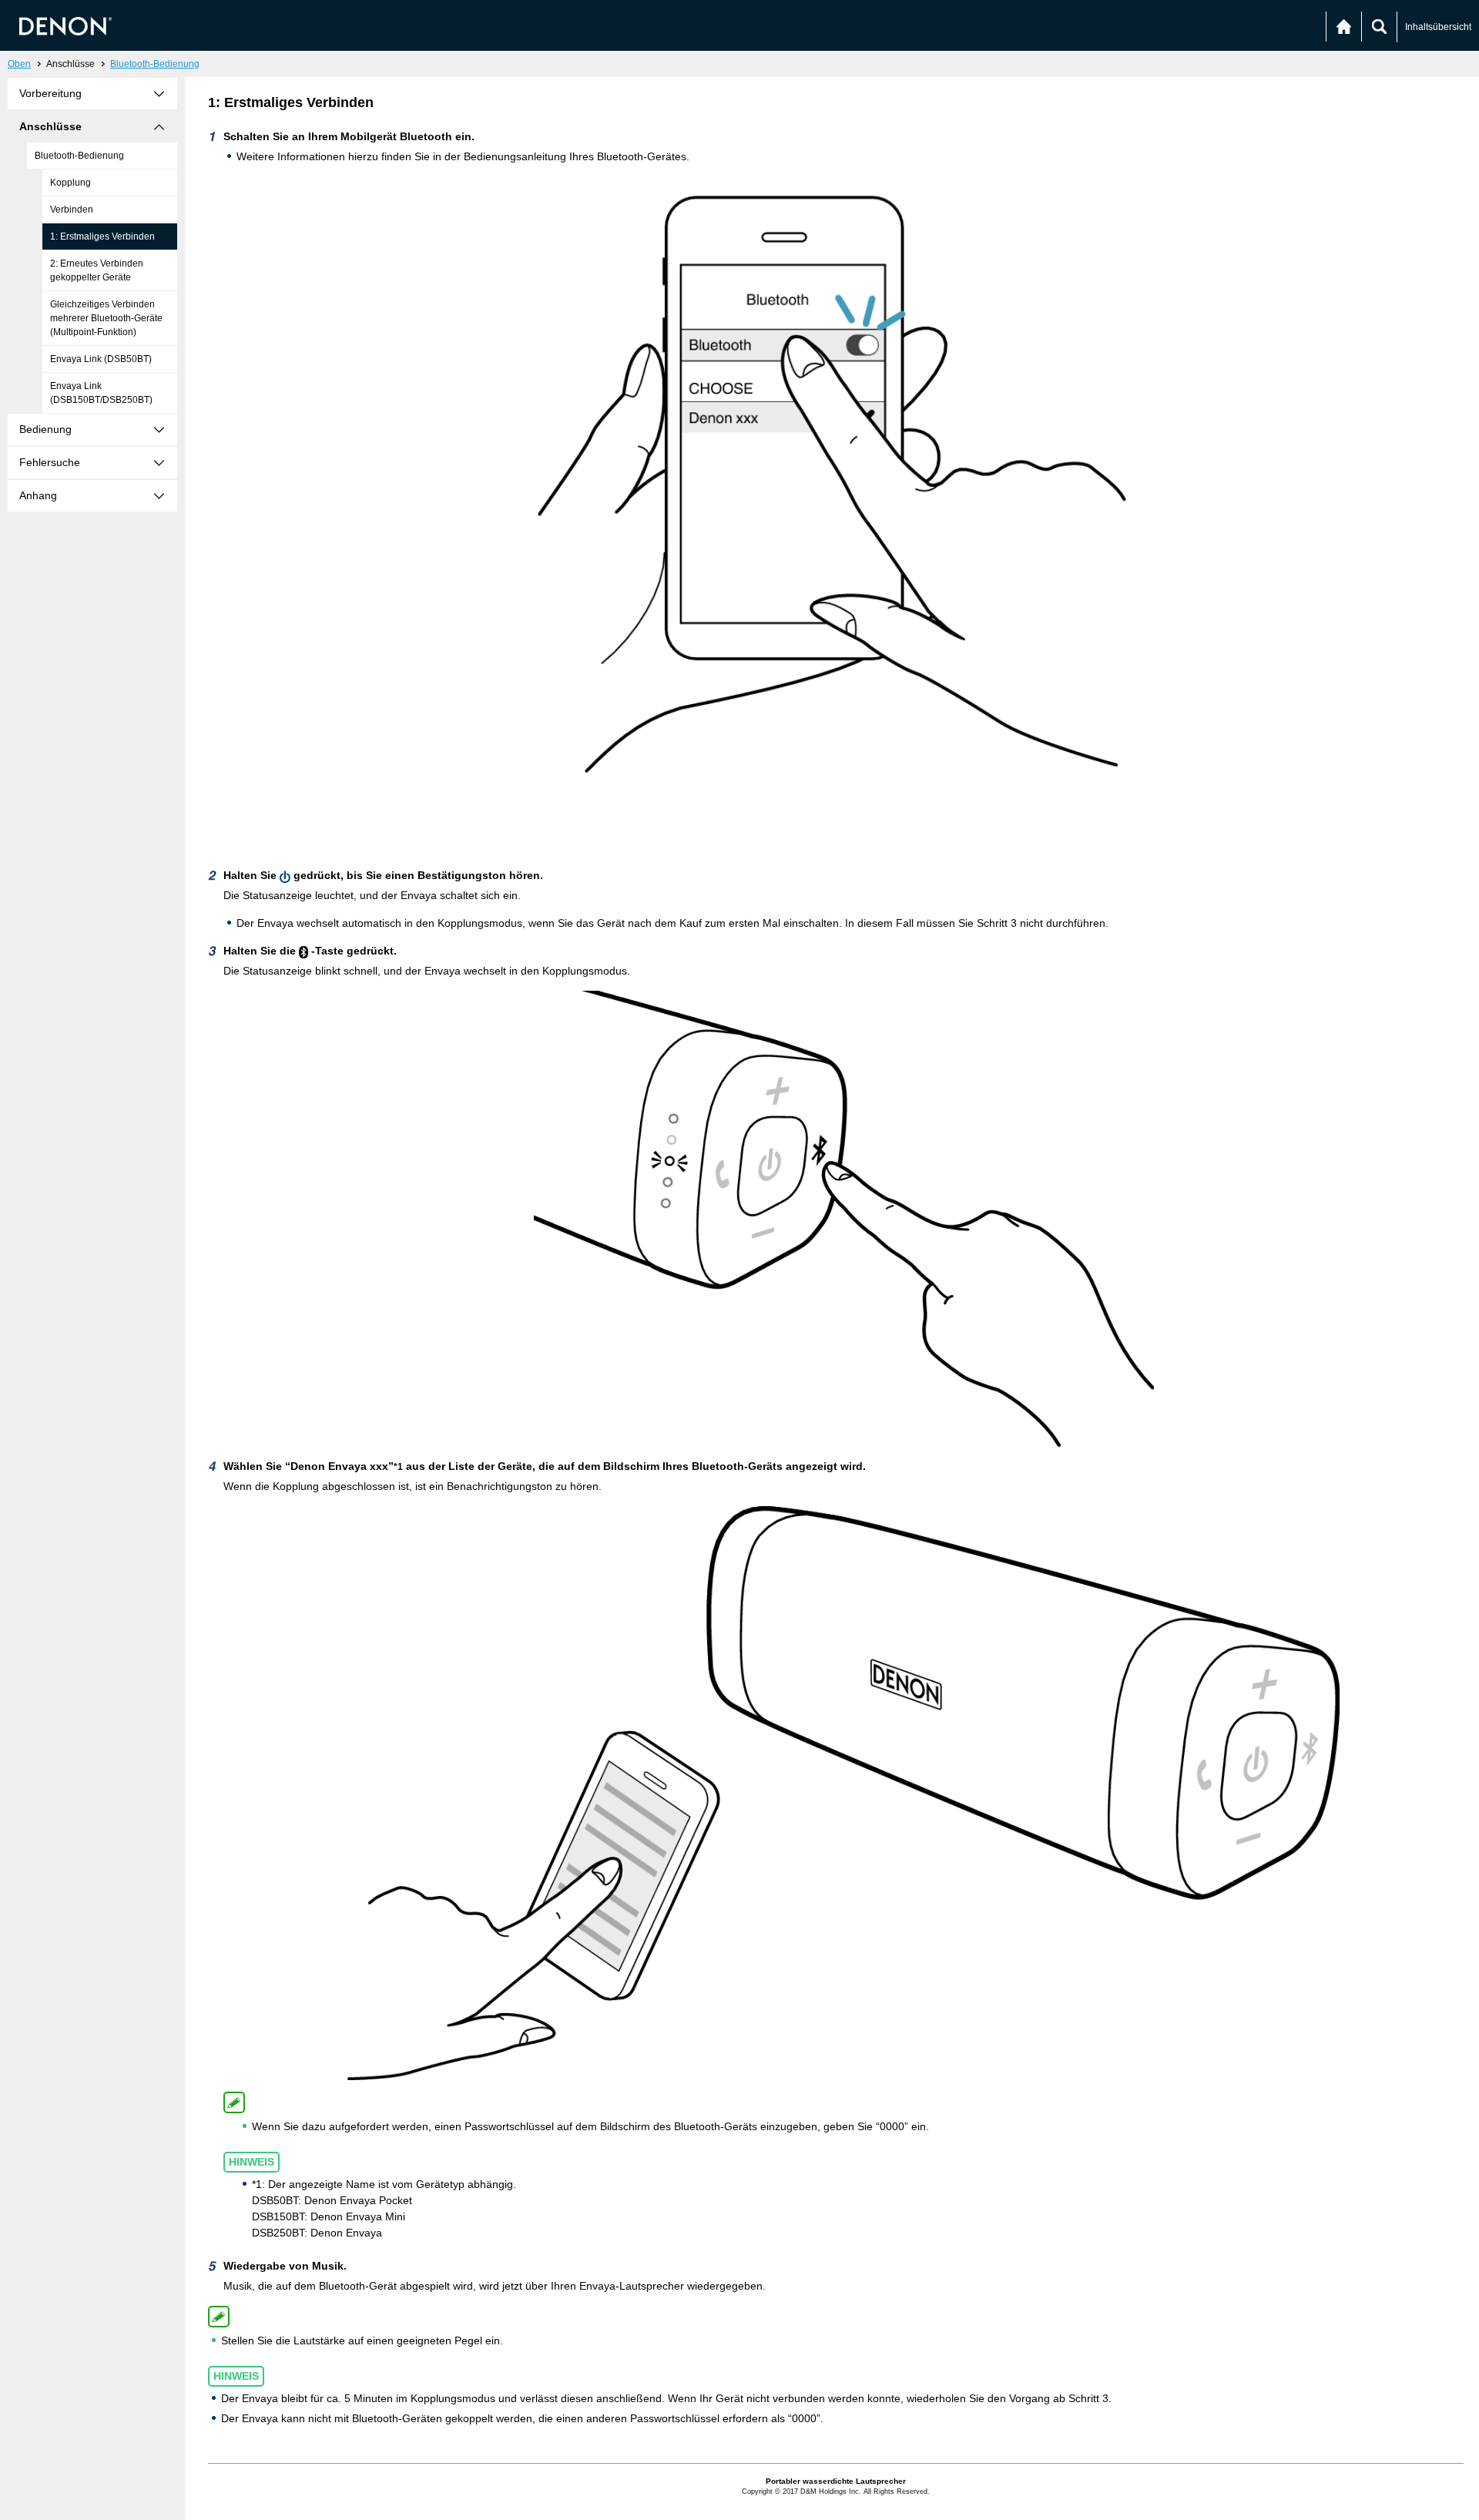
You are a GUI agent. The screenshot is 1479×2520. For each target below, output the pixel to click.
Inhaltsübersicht (1438, 27)
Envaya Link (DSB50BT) (101, 359)
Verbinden (72, 210)
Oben (19, 64)
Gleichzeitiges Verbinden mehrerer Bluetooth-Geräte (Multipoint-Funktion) (106, 318)
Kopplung (70, 183)
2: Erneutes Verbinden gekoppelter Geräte (97, 270)
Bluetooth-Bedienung (155, 64)
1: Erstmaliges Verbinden (102, 237)
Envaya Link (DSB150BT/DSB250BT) (101, 393)
